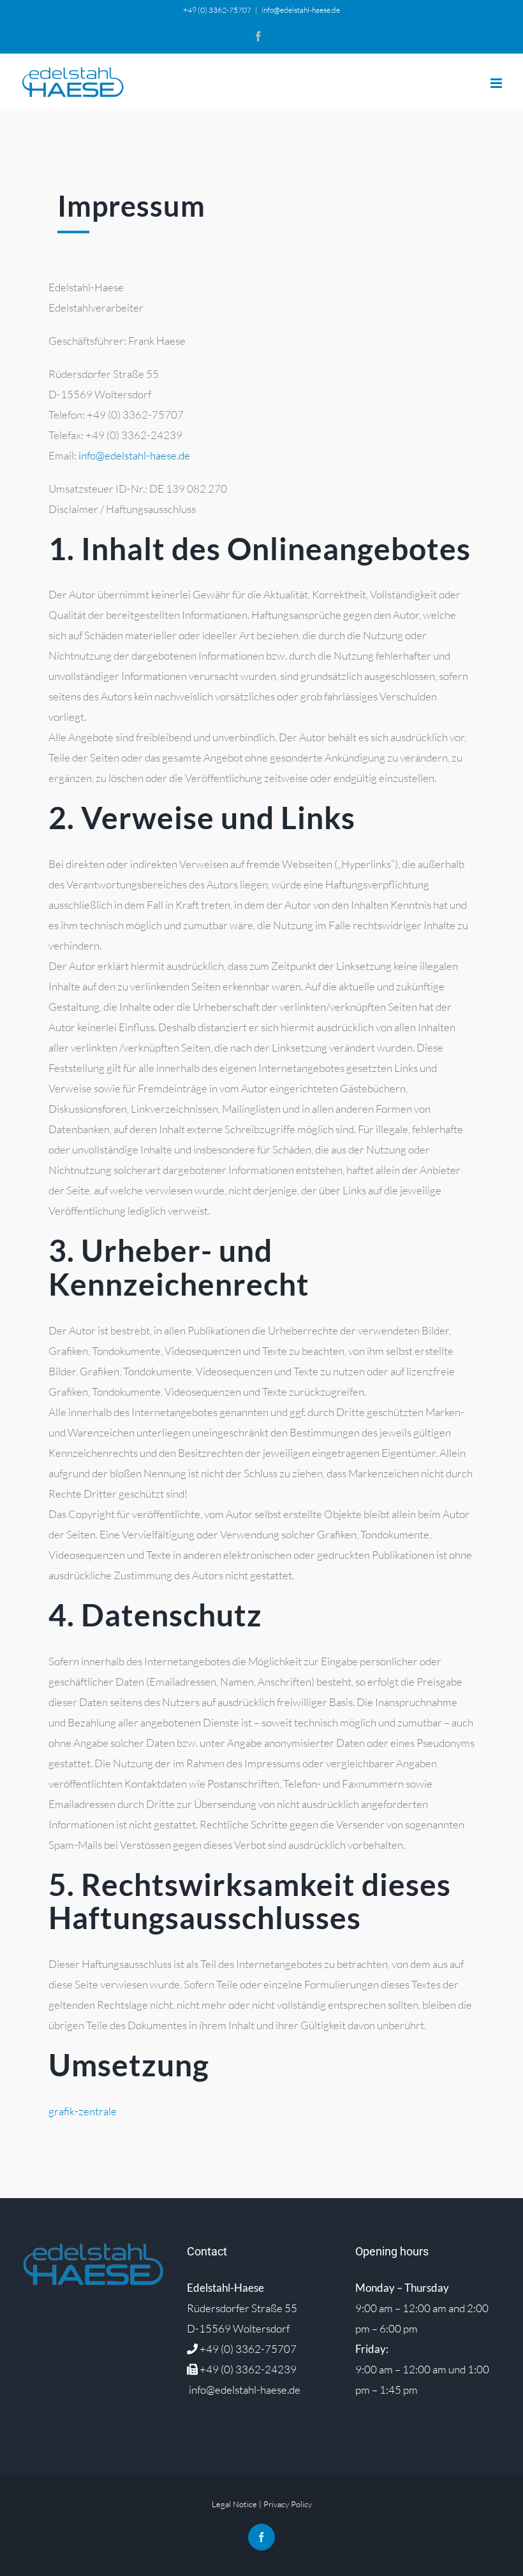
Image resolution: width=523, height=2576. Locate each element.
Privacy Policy (288, 2504)
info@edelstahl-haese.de (301, 10)
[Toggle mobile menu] (497, 83)
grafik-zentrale (83, 2111)
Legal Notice (234, 2504)
